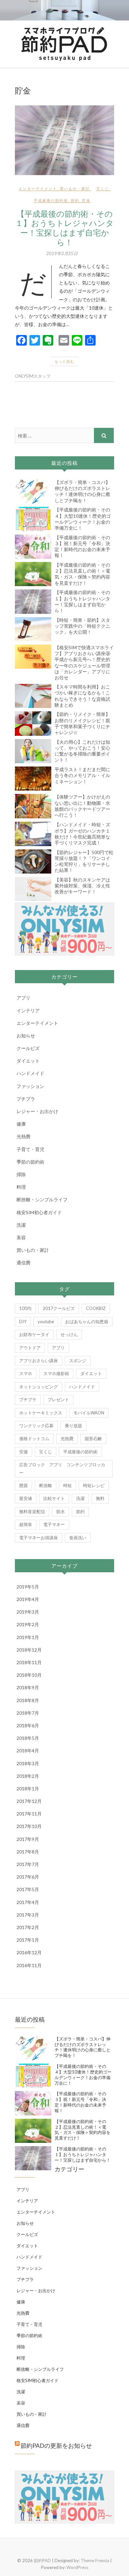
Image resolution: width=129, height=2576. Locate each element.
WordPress (77, 2567)
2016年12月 (29, 1952)
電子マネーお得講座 (39, 1538)
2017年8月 (28, 1852)
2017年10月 (29, 1826)
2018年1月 (28, 1789)
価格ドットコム (34, 1438)
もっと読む (64, 361)
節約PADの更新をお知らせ (56, 2445)
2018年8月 (28, 1700)
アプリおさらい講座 (39, 1361)
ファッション (30, 1086)
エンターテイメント (38, 188)
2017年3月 (28, 1915)
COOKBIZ (96, 1308)
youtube (46, 1322)
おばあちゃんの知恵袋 (87, 1322)
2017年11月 (29, 1814)
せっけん (69, 1334)
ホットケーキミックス (41, 1413)
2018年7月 (28, 1713)
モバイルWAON (89, 1413)
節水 (61, 1512)
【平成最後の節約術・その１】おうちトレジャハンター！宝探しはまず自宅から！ (64, 228)
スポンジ (78, 1361)
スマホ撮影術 (56, 1373)
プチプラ (26, 1099)
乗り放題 (73, 1426)
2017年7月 (28, 1864)
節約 (75, 200)
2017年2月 (28, 1927)
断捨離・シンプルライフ (42, 1199)
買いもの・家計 (75, 188)
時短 (67, 1485)
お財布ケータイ (34, 1334)
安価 (23, 1452)
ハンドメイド (30, 1073)
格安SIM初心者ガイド (39, 1212)
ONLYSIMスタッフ (33, 376)
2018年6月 (28, 1725)
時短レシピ (94, 1485)
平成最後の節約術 (51, 200)
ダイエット (28, 1061)
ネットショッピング (39, 1387)
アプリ (23, 998)
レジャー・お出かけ (37, 1111)
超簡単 (26, 1524)
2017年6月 (28, 1877)
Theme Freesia (95, 2560)
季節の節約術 (30, 1162)
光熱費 (23, 1136)
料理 (21, 1187)
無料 (100, 1498)
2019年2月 (28, 1624)
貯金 (86, 200)
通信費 (23, 1263)
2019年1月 (28, 1637)
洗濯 (21, 1225)
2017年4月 (28, 1902)
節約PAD (42, 2560)
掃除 (21, 1174)
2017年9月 (28, 1839)
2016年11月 (29, 1965)
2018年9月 (28, 1687)
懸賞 (23, 1485)
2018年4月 (28, 1751)
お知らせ (26, 1036)
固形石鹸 (93, 1438)
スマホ (26, 1373)
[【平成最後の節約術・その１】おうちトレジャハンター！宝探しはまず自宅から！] (64, 140)
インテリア (28, 1010)
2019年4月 (28, 1599)
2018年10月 (29, 1675)
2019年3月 (28, 1612)
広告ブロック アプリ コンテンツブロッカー (62, 1468)
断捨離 (45, 1485)
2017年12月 (29, 1801)
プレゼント (58, 1400)
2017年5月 (28, 1889)
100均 (25, 1308)
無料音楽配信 (32, 1512)
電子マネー (54, 1524)
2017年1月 (28, 1940)
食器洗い (78, 1538)
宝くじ (103, 188)
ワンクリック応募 (36, 1426)
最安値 (26, 1498)
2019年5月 (28, 1587)
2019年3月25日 (62, 253)
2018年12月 (29, 1650)
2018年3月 (28, 1763)
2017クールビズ (59, 1308)
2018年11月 (29, 1662)
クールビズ (28, 1048)
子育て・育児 (30, 1149)
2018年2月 (28, 1776)
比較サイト (54, 1498)
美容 (21, 1237)
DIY (23, 1322)
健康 (21, 1124)
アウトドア (30, 1348)
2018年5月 (28, 1738)
